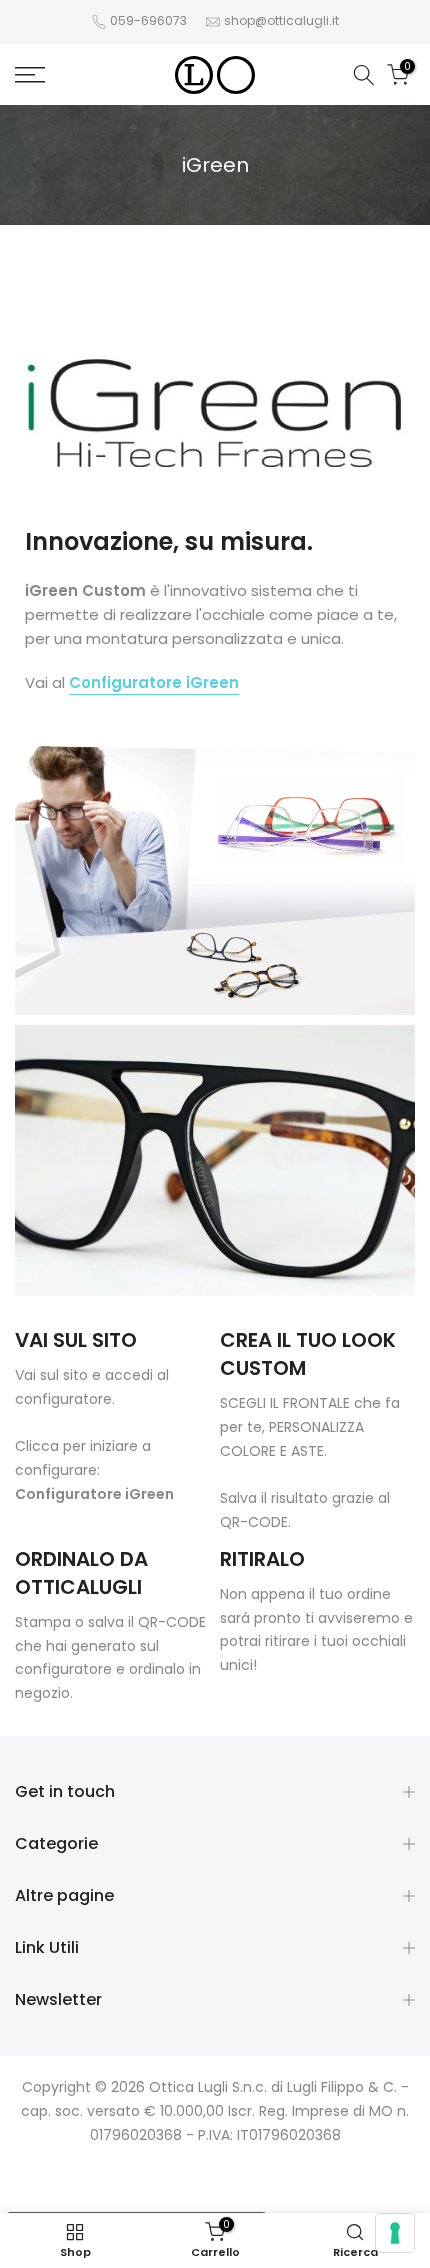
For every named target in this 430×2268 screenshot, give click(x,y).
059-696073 (148, 20)
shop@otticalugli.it (281, 20)
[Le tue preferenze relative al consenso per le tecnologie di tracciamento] (395, 2233)
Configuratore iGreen (94, 1494)
